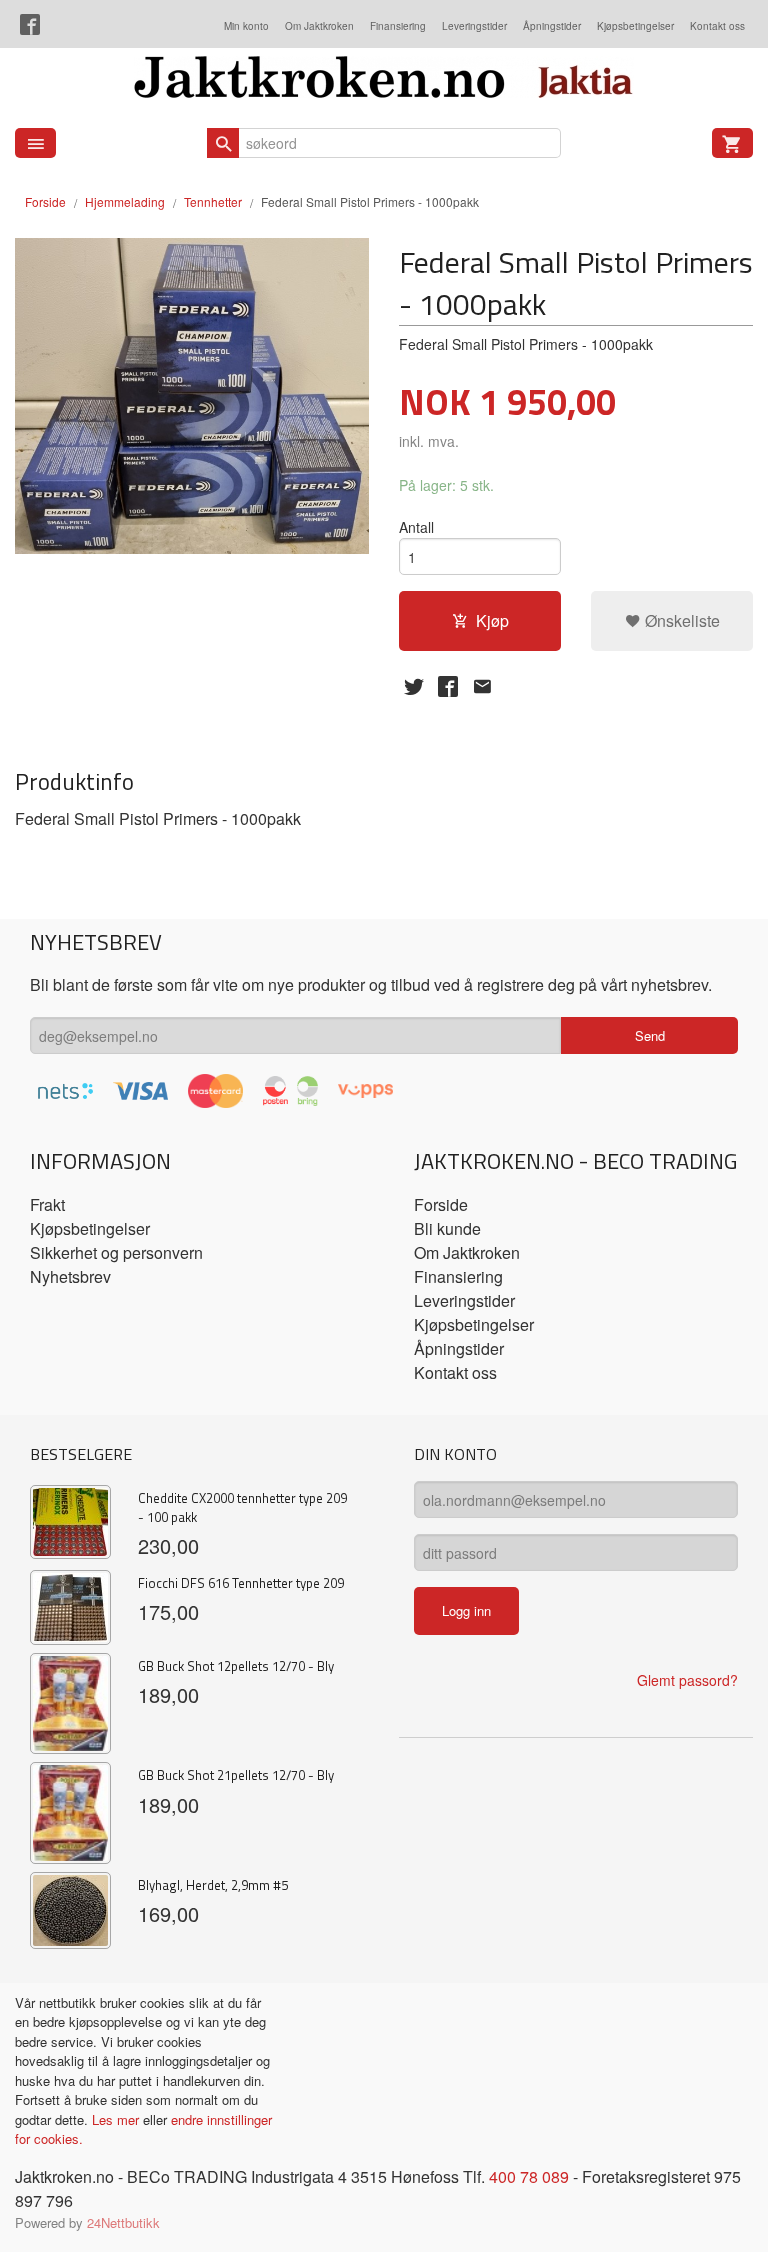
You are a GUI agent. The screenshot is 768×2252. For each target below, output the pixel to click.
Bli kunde (447, 1228)
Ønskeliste (680, 620)
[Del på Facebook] (448, 686)
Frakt (47, 1204)
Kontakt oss (717, 26)
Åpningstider (552, 26)
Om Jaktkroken (319, 26)
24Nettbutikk (123, 2222)
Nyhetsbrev (70, 1276)
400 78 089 (529, 2176)
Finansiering (398, 26)
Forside (45, 201)
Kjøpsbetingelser (635, 26)
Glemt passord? (687, 1680)
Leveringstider (474, 26)
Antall (416, 527)
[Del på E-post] (482, 686)
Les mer (117, 2119)
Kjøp (492, 620)
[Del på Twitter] (414, 686)
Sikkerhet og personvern (116, 1252)
